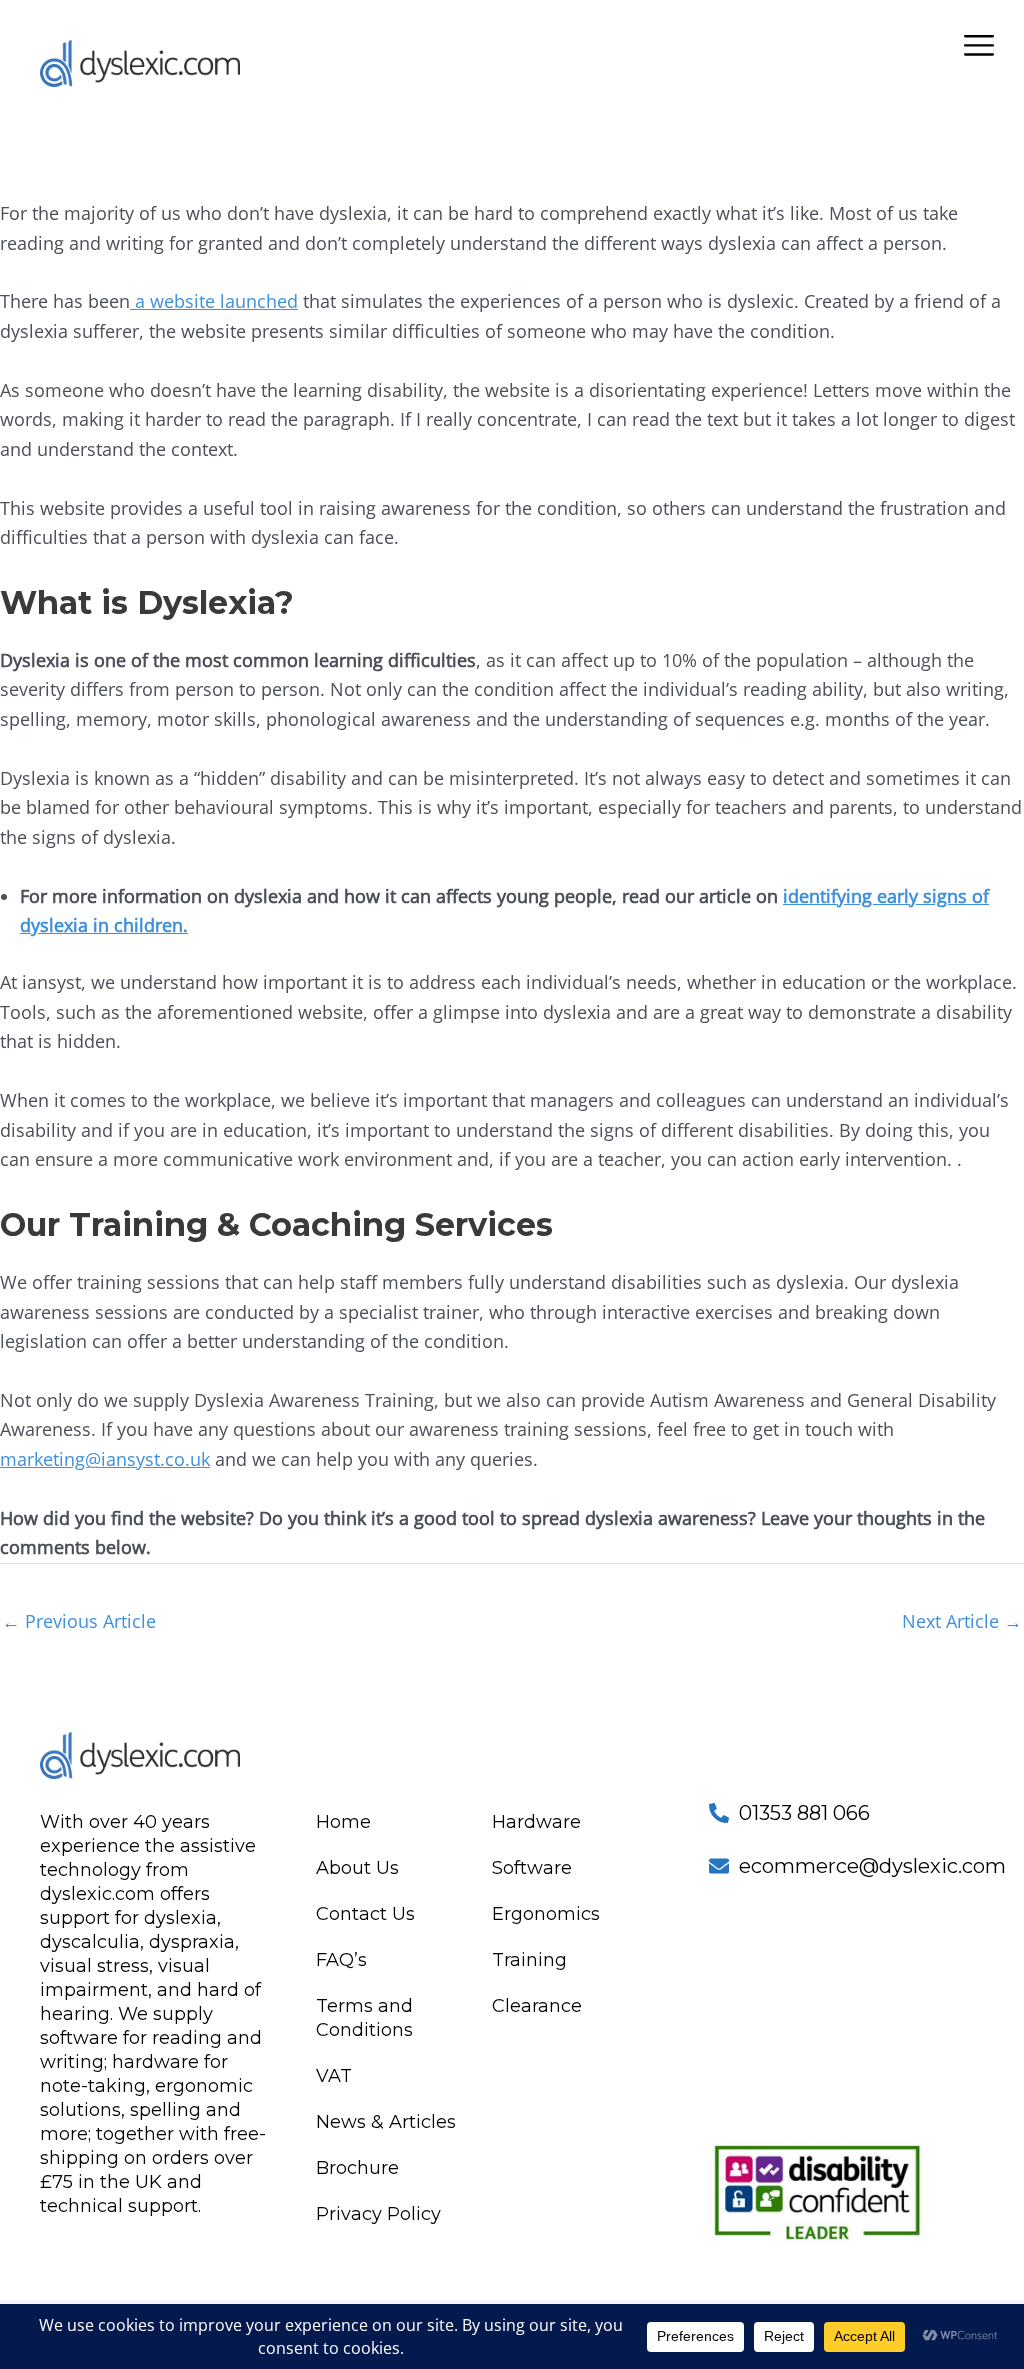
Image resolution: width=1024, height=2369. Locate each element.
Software (532, 1868)
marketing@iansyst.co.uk (105, 1459)
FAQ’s (341, 1960)
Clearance (537, 2006)
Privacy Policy (378, 2214)
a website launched (214, 301)
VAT (334, 2076)
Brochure (357, 2168)
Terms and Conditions (364, 2018)
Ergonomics (546, 1914)
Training (529, 1960)
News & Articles (386, 2122)
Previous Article (79, 1621)
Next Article (962, 1621)
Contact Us (365, 1914)
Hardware (536, 1822)
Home (343, 1822)
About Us (357, 1868)
